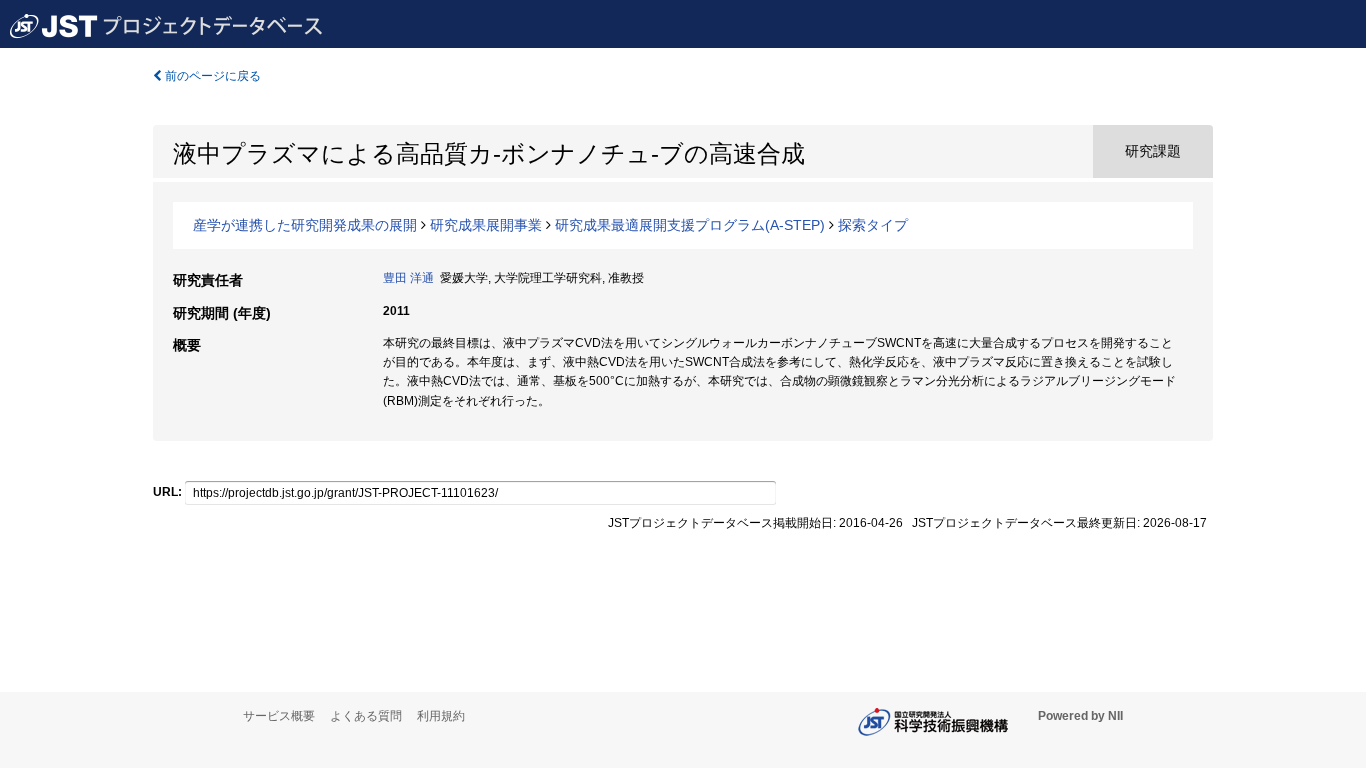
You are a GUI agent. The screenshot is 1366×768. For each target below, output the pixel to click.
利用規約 (441, 716)
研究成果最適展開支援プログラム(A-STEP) (690, 225)
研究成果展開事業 (486, 225)
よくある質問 (366, 716)
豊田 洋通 (408, 278)
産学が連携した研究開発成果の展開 (305, 225)
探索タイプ (873, 225)
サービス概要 (279, 716)
